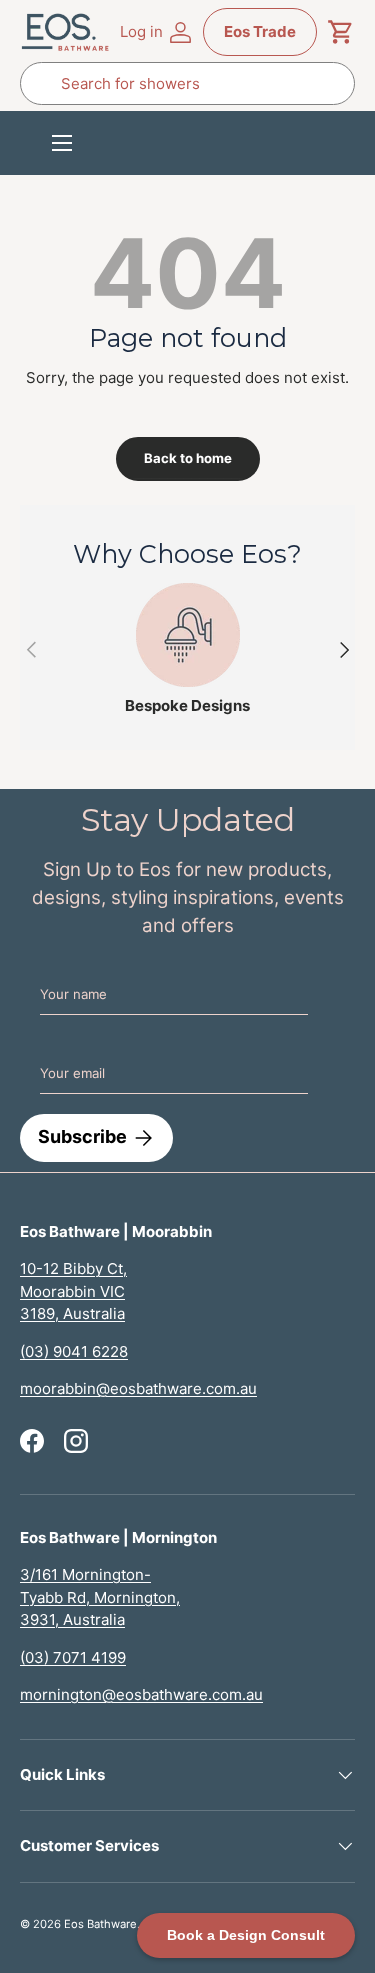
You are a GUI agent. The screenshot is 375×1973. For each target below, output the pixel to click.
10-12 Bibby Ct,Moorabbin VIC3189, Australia (73, 1291)
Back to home (188, 458)
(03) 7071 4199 (73, 1657)
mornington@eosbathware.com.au (141, 1694)
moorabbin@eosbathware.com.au (138, 1388)
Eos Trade (260, 31)
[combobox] (187, 83)
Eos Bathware (100, 1924)
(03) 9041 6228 (74, 1351)
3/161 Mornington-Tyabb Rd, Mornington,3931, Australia (100, 1597)
